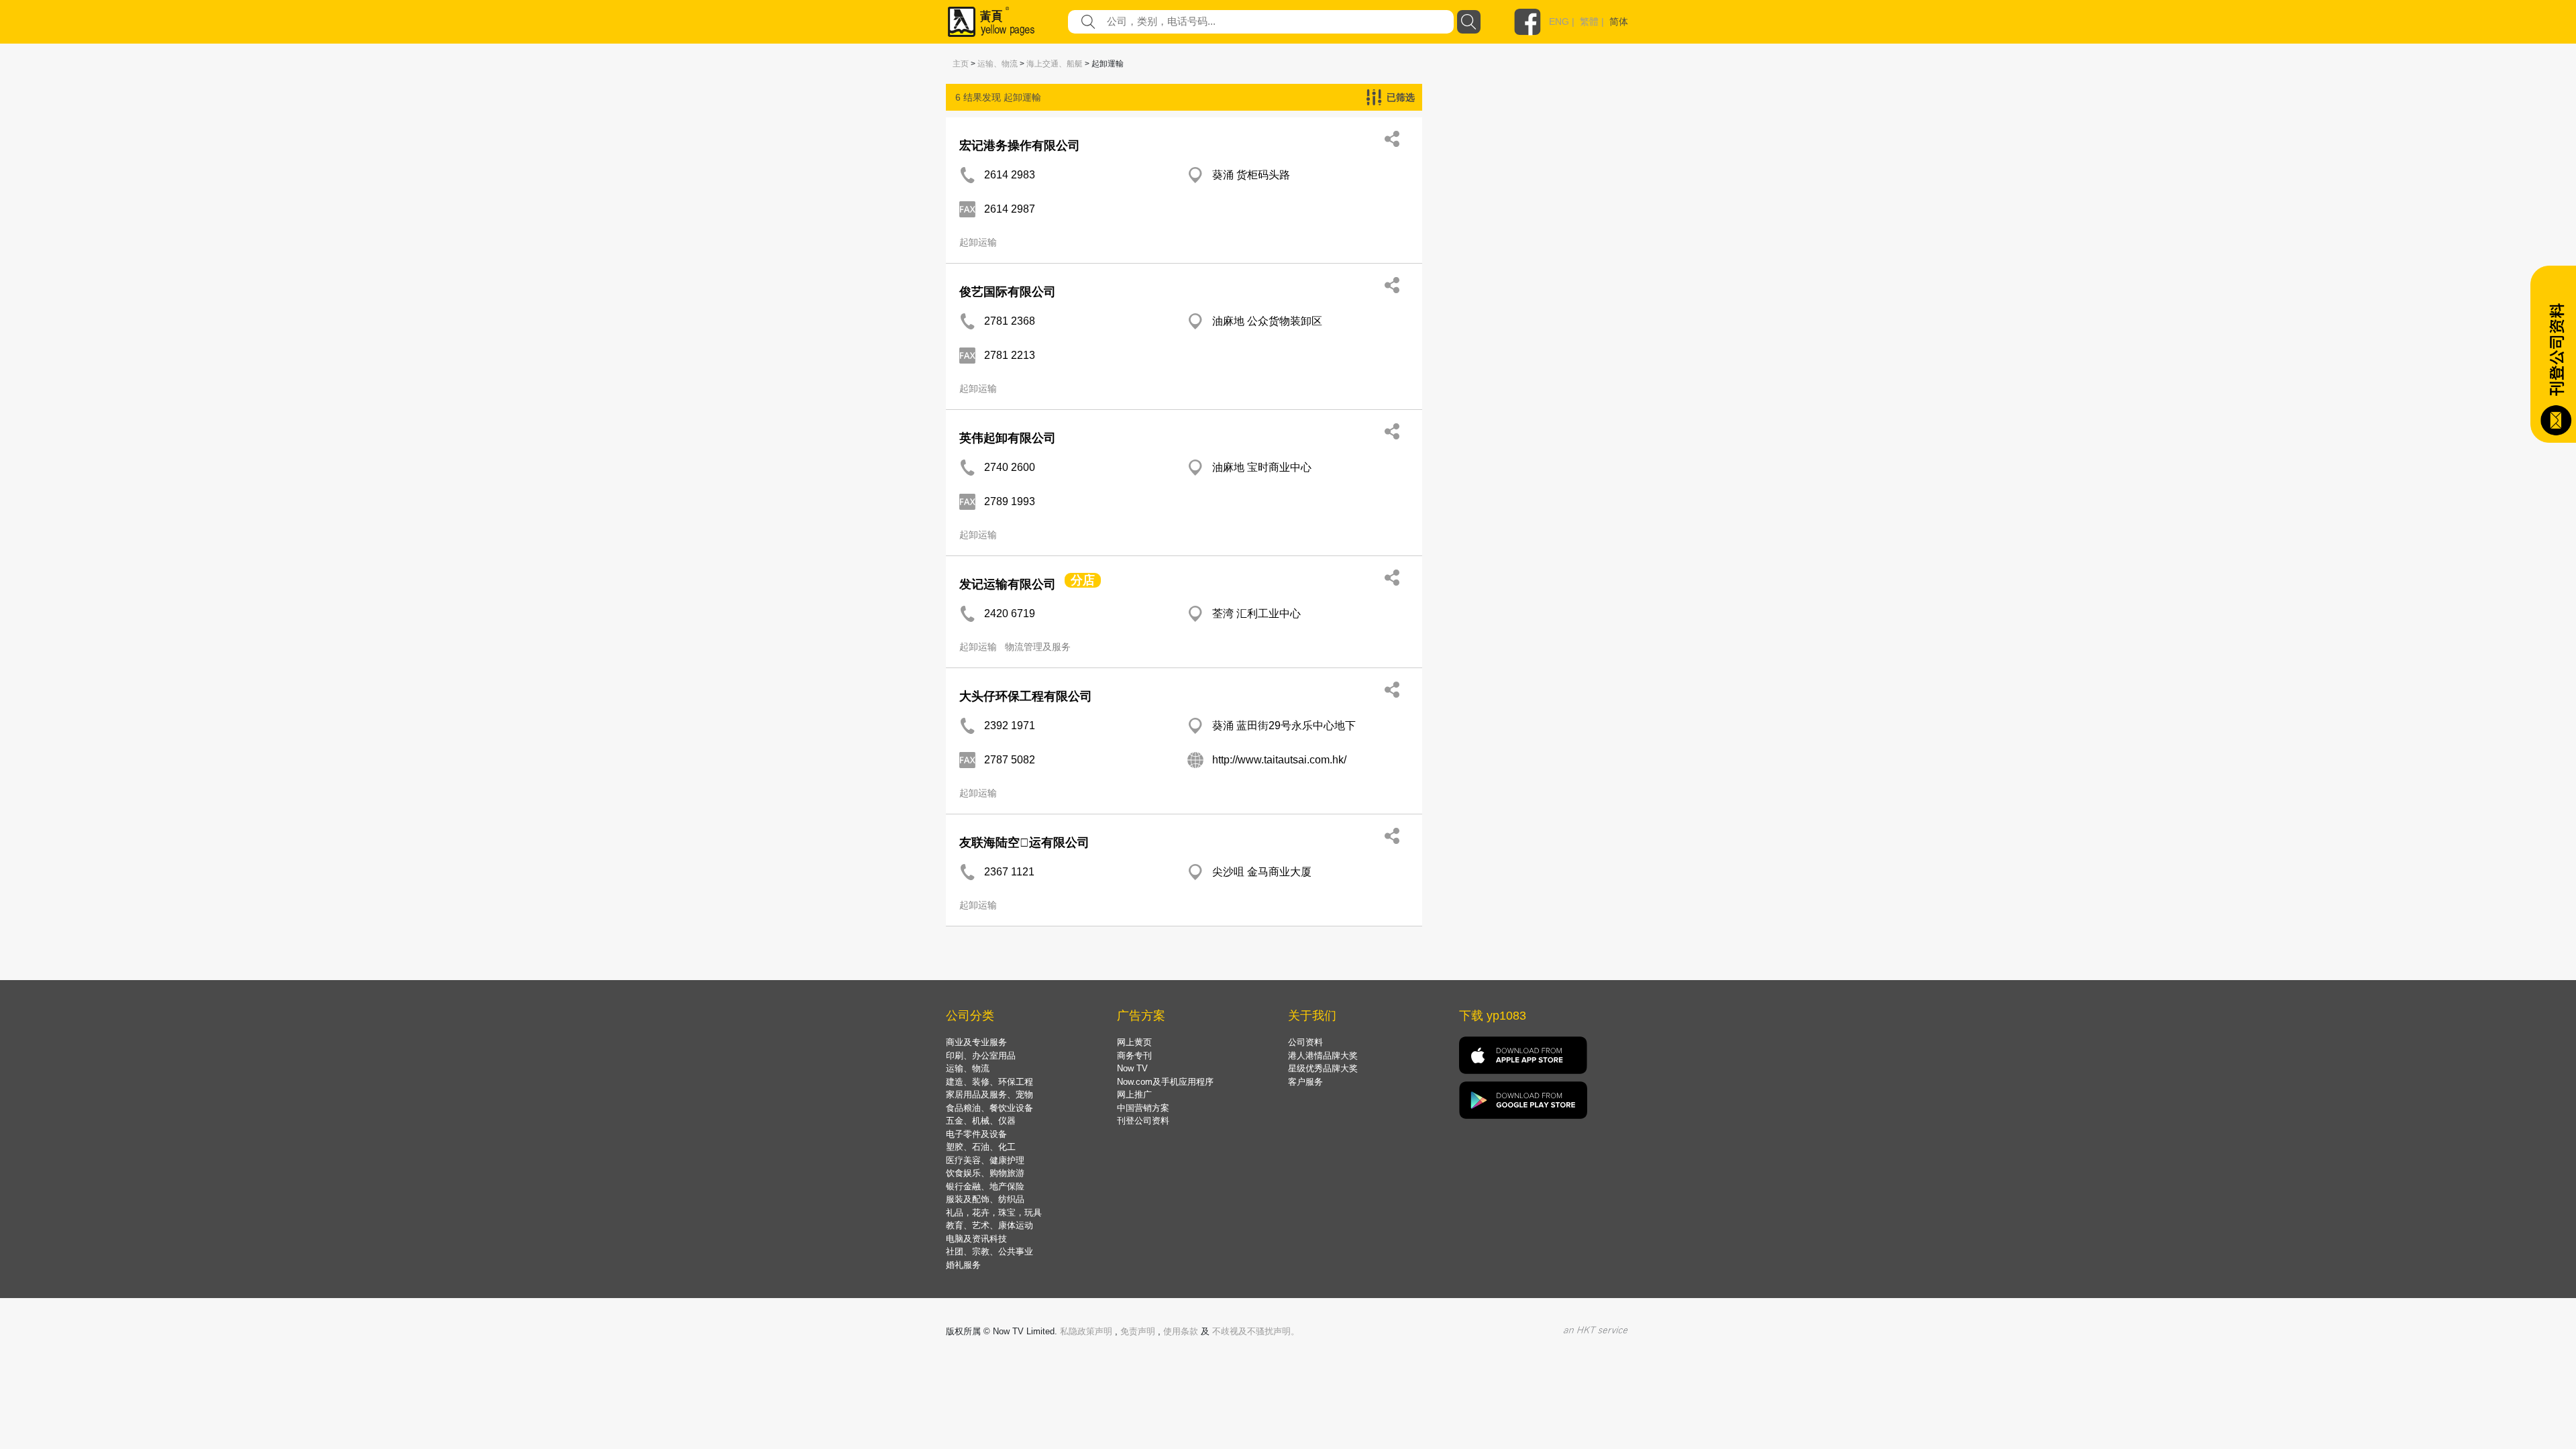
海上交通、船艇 (1055, 64)
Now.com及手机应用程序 (1165, 1082)
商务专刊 (1134, 1056)
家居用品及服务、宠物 (989, 1094)
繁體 (1589, 21)
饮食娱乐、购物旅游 (985, 1173)
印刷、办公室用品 (981, 1056)
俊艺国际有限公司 (1008, 292)
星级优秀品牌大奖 (1323, 1068)
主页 (961, 64)
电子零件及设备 (976, 1134)
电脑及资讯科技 (976, 1239)
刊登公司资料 (1143, 1121)
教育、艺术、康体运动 (989, 1225)
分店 (1083, 580)
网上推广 (1134, 1094)
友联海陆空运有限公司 (1024, 843)
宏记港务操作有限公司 (1020, 146)
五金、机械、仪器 (981, 1121)
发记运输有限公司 (1008, 584)
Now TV (1132, 1068)
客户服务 (1305, 1082)
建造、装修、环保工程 (989, 1082)
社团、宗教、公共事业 (989, 1251)
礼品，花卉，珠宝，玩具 (994, 1213)
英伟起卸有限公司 (1008, 438)
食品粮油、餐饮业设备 (989, 1108)
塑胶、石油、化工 (981, 1147)
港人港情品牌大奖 (1323, 1056)
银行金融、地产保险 (985, 1186)
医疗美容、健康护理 (985, 1160)
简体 (1619, 21)
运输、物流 (998, 64)
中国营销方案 (1143, 1108)
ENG (1559, 21)
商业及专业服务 (976, 1042)
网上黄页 (1134, 1042)
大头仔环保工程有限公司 (1026, 696)
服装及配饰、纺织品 (985, 1199)
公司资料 (1305, 1042)
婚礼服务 (963, 1265)
